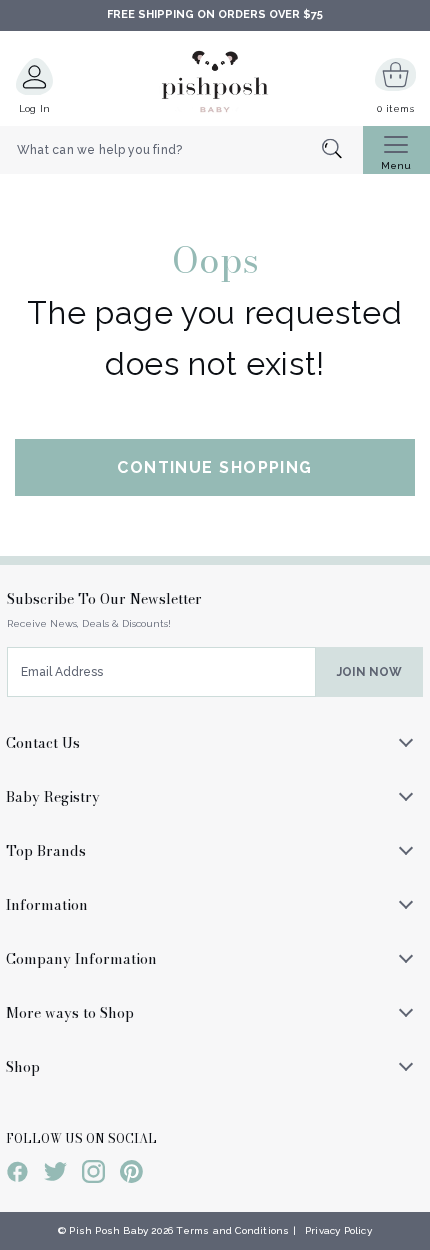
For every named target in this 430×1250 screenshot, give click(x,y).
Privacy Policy (338, 1230)
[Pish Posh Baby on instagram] (93, 1175)
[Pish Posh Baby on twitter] (55, 1175)
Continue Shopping (214, 467)
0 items (395, 108)
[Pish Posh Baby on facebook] (17, 1175)
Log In (35, 108)
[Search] (342, 150)
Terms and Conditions (232, 1230)
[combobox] (181, 150)
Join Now (369, 672)
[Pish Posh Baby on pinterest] (131, 1175)
